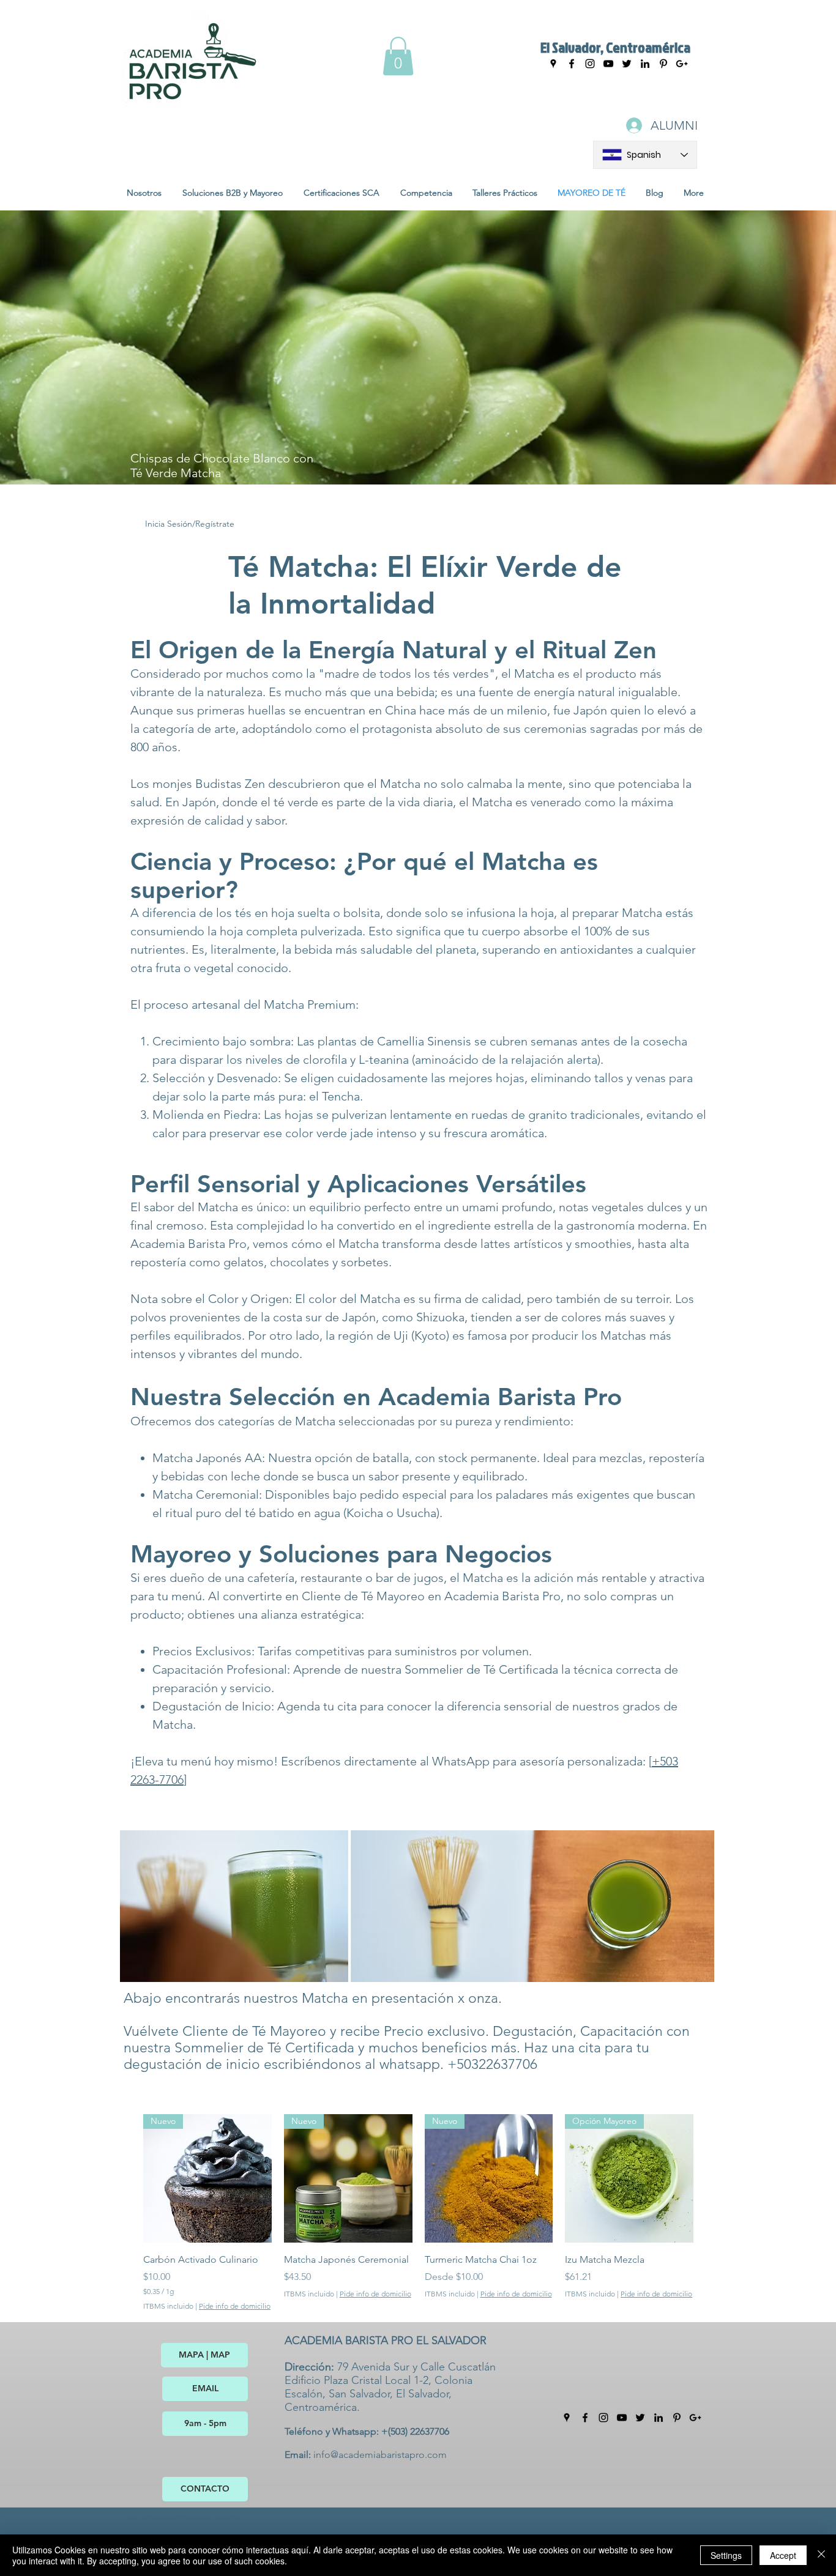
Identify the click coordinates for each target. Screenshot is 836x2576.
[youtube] (608, 64)
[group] (418, 2213)
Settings (726, 2555)
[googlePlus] (695, 2418)
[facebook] (572, 64)
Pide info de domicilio (235, 2306)
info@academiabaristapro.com (380, 2455)
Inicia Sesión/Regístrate (190, 524)
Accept (783, 2555)
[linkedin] (645, 64)
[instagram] (590, 64)
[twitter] (627, 64)
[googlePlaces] (553, 64)
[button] (398, 56)
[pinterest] (677, 2418)
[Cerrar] (821, 2555)
